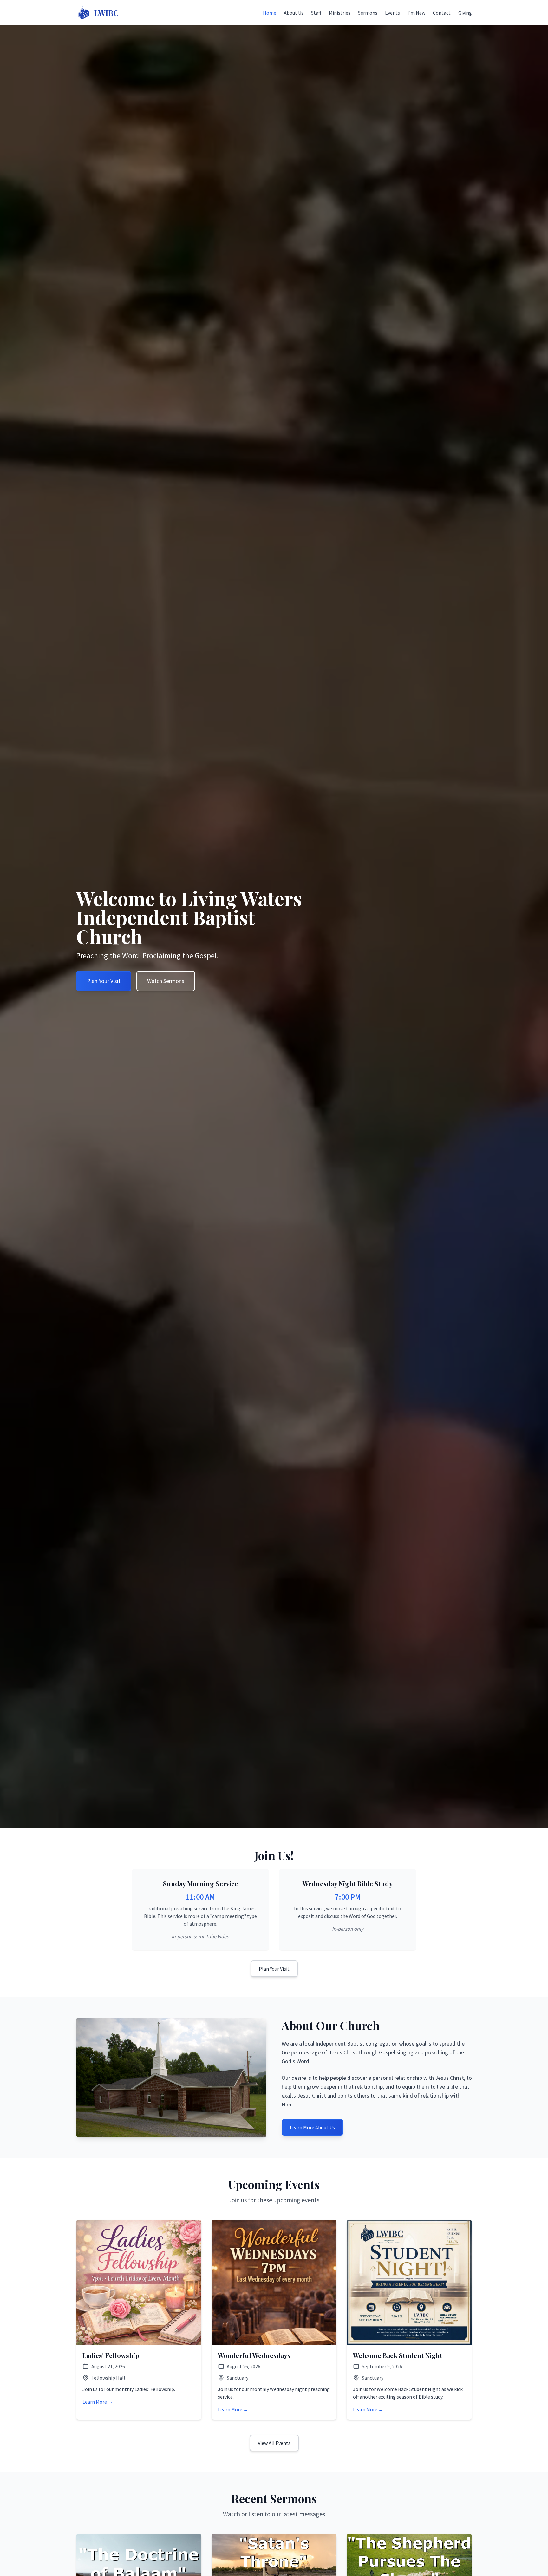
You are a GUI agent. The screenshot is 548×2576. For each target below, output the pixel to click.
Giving (465, 13)
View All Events (274, 2443)
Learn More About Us (312, 2127)
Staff (316, 13)
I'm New (416, 13)
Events (392, 13)
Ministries (340, 13)
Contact (442, 13)
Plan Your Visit (104, 981)
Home (270, 13)
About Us (294, 13)
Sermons (368, 13)
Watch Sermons (166, 981)
